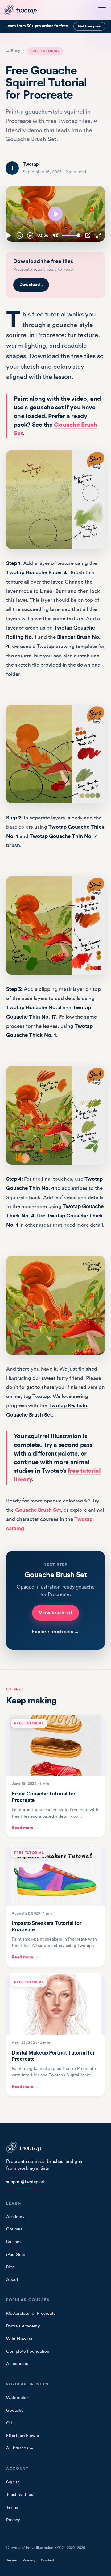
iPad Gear (16, 2255)
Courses (14, 2229)
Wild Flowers (19, 2339)
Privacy (13, 2520)
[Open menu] (102, 10)
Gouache (15, 2411)
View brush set (55, 1613)
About (12, 2280)
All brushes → (20, 2448)
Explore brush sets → (55, 1632)
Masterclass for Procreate (31, 2314)
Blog (10, 2267)
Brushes (14, 2242)
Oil (9, 2423)
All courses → (20, 2364)
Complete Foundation (28, 2352)
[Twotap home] (24, 10)
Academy (15, 2217)
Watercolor (17, 2398)
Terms (12, 2507)
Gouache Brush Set (38, 1510)
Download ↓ (31, 285)
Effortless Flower (23, 2436)
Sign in (13, 2482)
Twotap (31, 164)
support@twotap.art (25, 2182)
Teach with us (20, 2495)
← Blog (13, 51)
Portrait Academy (23, 2326)
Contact (47, 2560)
